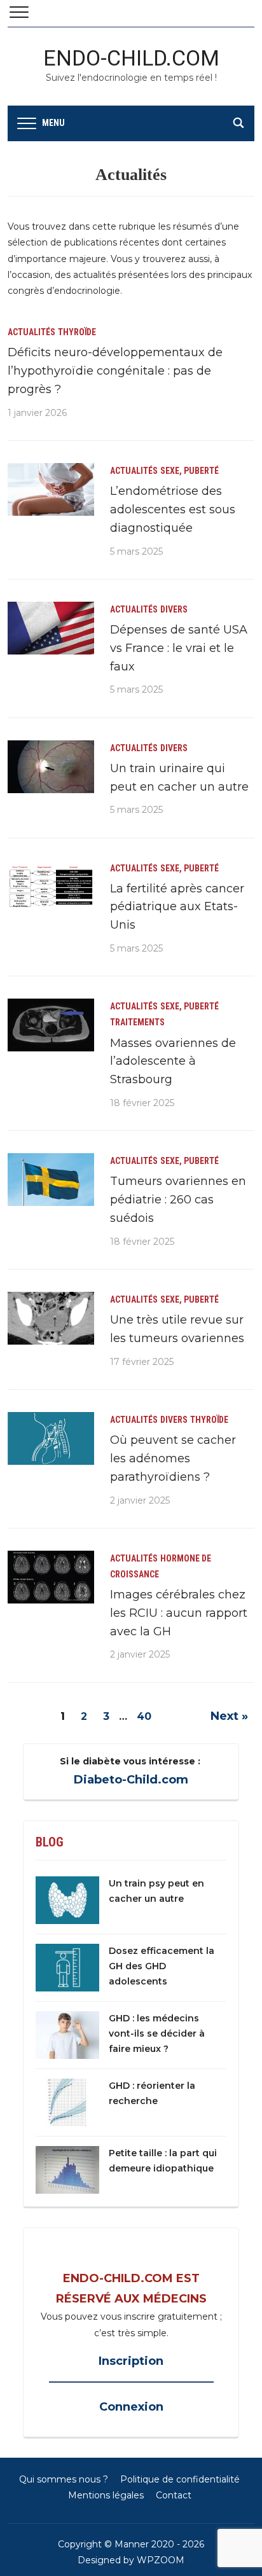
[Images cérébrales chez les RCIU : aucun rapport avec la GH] (51, 1576)
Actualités (31, 332)
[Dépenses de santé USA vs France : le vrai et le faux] (51, 627)
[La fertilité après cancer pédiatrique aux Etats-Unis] (51, 886)
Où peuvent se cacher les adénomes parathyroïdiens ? (173, 1458)
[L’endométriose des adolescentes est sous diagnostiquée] (51, 488)
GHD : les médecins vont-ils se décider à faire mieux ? (157, 2033)
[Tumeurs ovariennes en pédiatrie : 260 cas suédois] (51, 1179)
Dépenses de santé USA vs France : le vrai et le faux (179, 648)
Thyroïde (77, 332)
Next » (229, 1716)
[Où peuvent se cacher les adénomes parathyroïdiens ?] (51, 1437)
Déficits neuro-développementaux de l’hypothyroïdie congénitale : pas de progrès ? (115, 371)
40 (144, 1716)
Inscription (131, 2361)
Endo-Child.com (131, 58)
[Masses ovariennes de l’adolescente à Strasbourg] (51, 1024)
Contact (174, 2495)
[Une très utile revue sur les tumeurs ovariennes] (51, 1317)
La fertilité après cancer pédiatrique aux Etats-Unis (177, 907)
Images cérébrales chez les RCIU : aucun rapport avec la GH (179, 1613)
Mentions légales (106, 2495)
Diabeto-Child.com (131, 1780)
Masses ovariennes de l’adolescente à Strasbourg (173, 1062)
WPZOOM (161, 2560)
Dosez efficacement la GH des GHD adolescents (162, 1966)
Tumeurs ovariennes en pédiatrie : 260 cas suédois (178, 1200)
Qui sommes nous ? (64, 2479)
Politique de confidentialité (180, 2479)
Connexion (131, 2407)
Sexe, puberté (190, 471)
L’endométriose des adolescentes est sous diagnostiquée (173, 509)
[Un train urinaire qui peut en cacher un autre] (51, 766)
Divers (174, 609)
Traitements (137, 1022)
